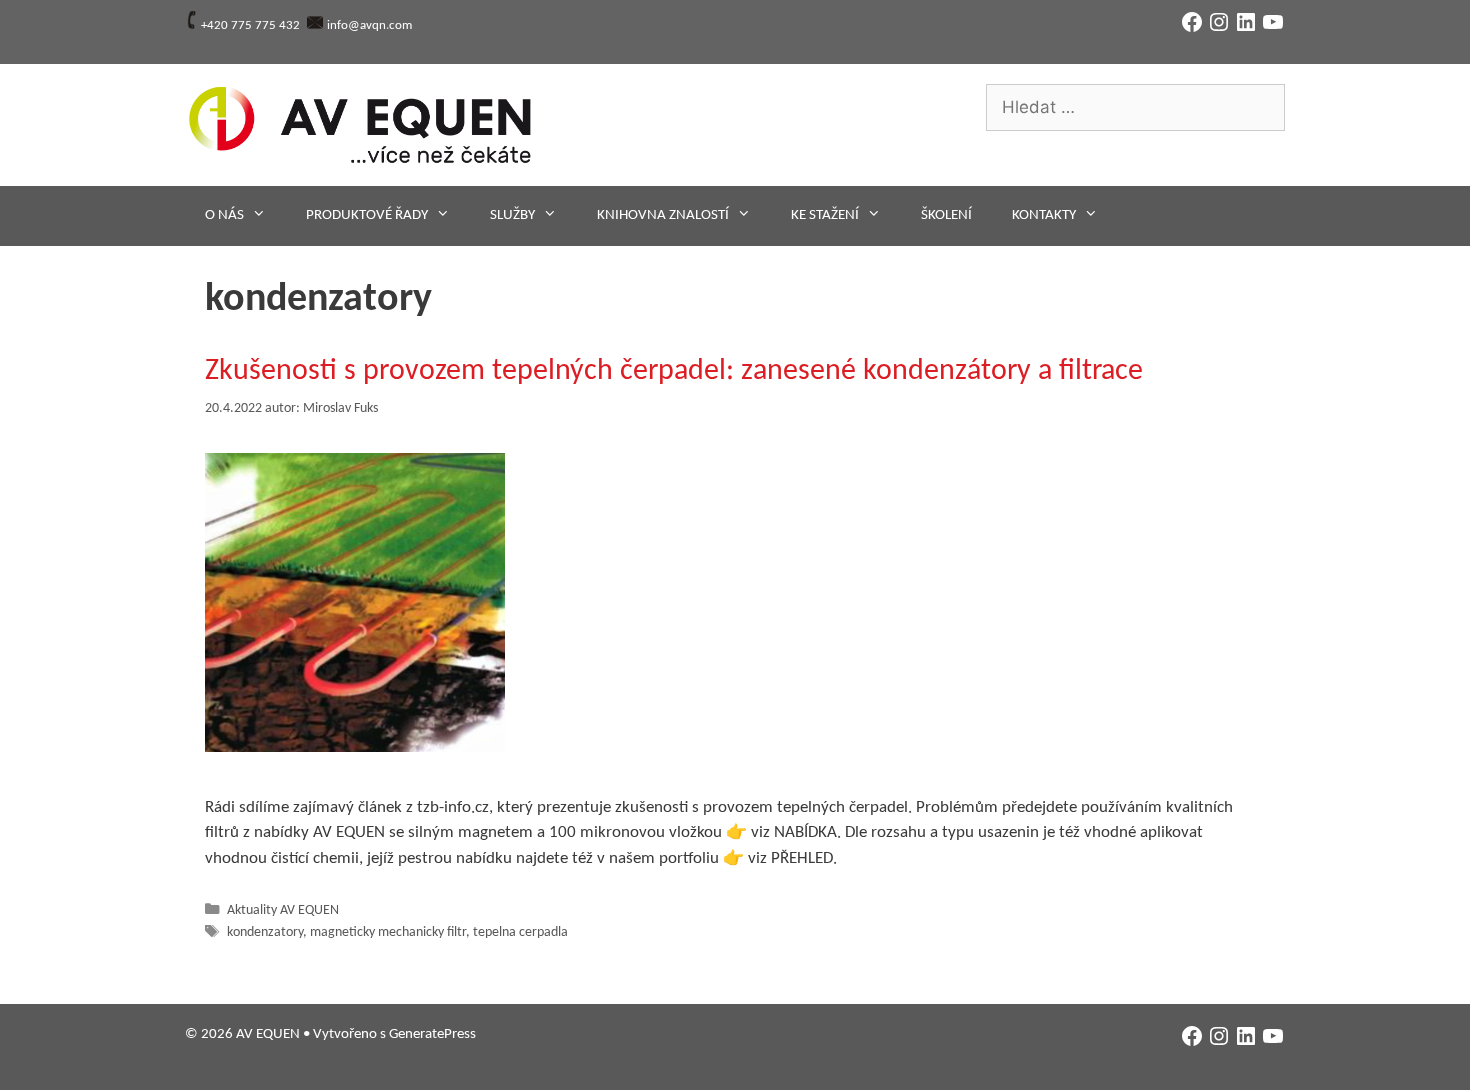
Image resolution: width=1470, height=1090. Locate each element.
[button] (355, 602)
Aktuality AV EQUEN (283, 910)
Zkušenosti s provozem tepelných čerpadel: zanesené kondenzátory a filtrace (674, 371)
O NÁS (224, 215)
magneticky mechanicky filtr (388, 932)
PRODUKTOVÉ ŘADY (367, 215)
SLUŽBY (512, 215)
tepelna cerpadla (520, 932)
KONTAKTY (1044, 215)
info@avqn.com (369, 25)
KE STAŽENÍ (825, 215)
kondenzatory (265, 932)
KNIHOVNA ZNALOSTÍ (663, 215)
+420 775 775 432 (250, 25)
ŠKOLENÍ (946, 215)
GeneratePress (432, 1034)
